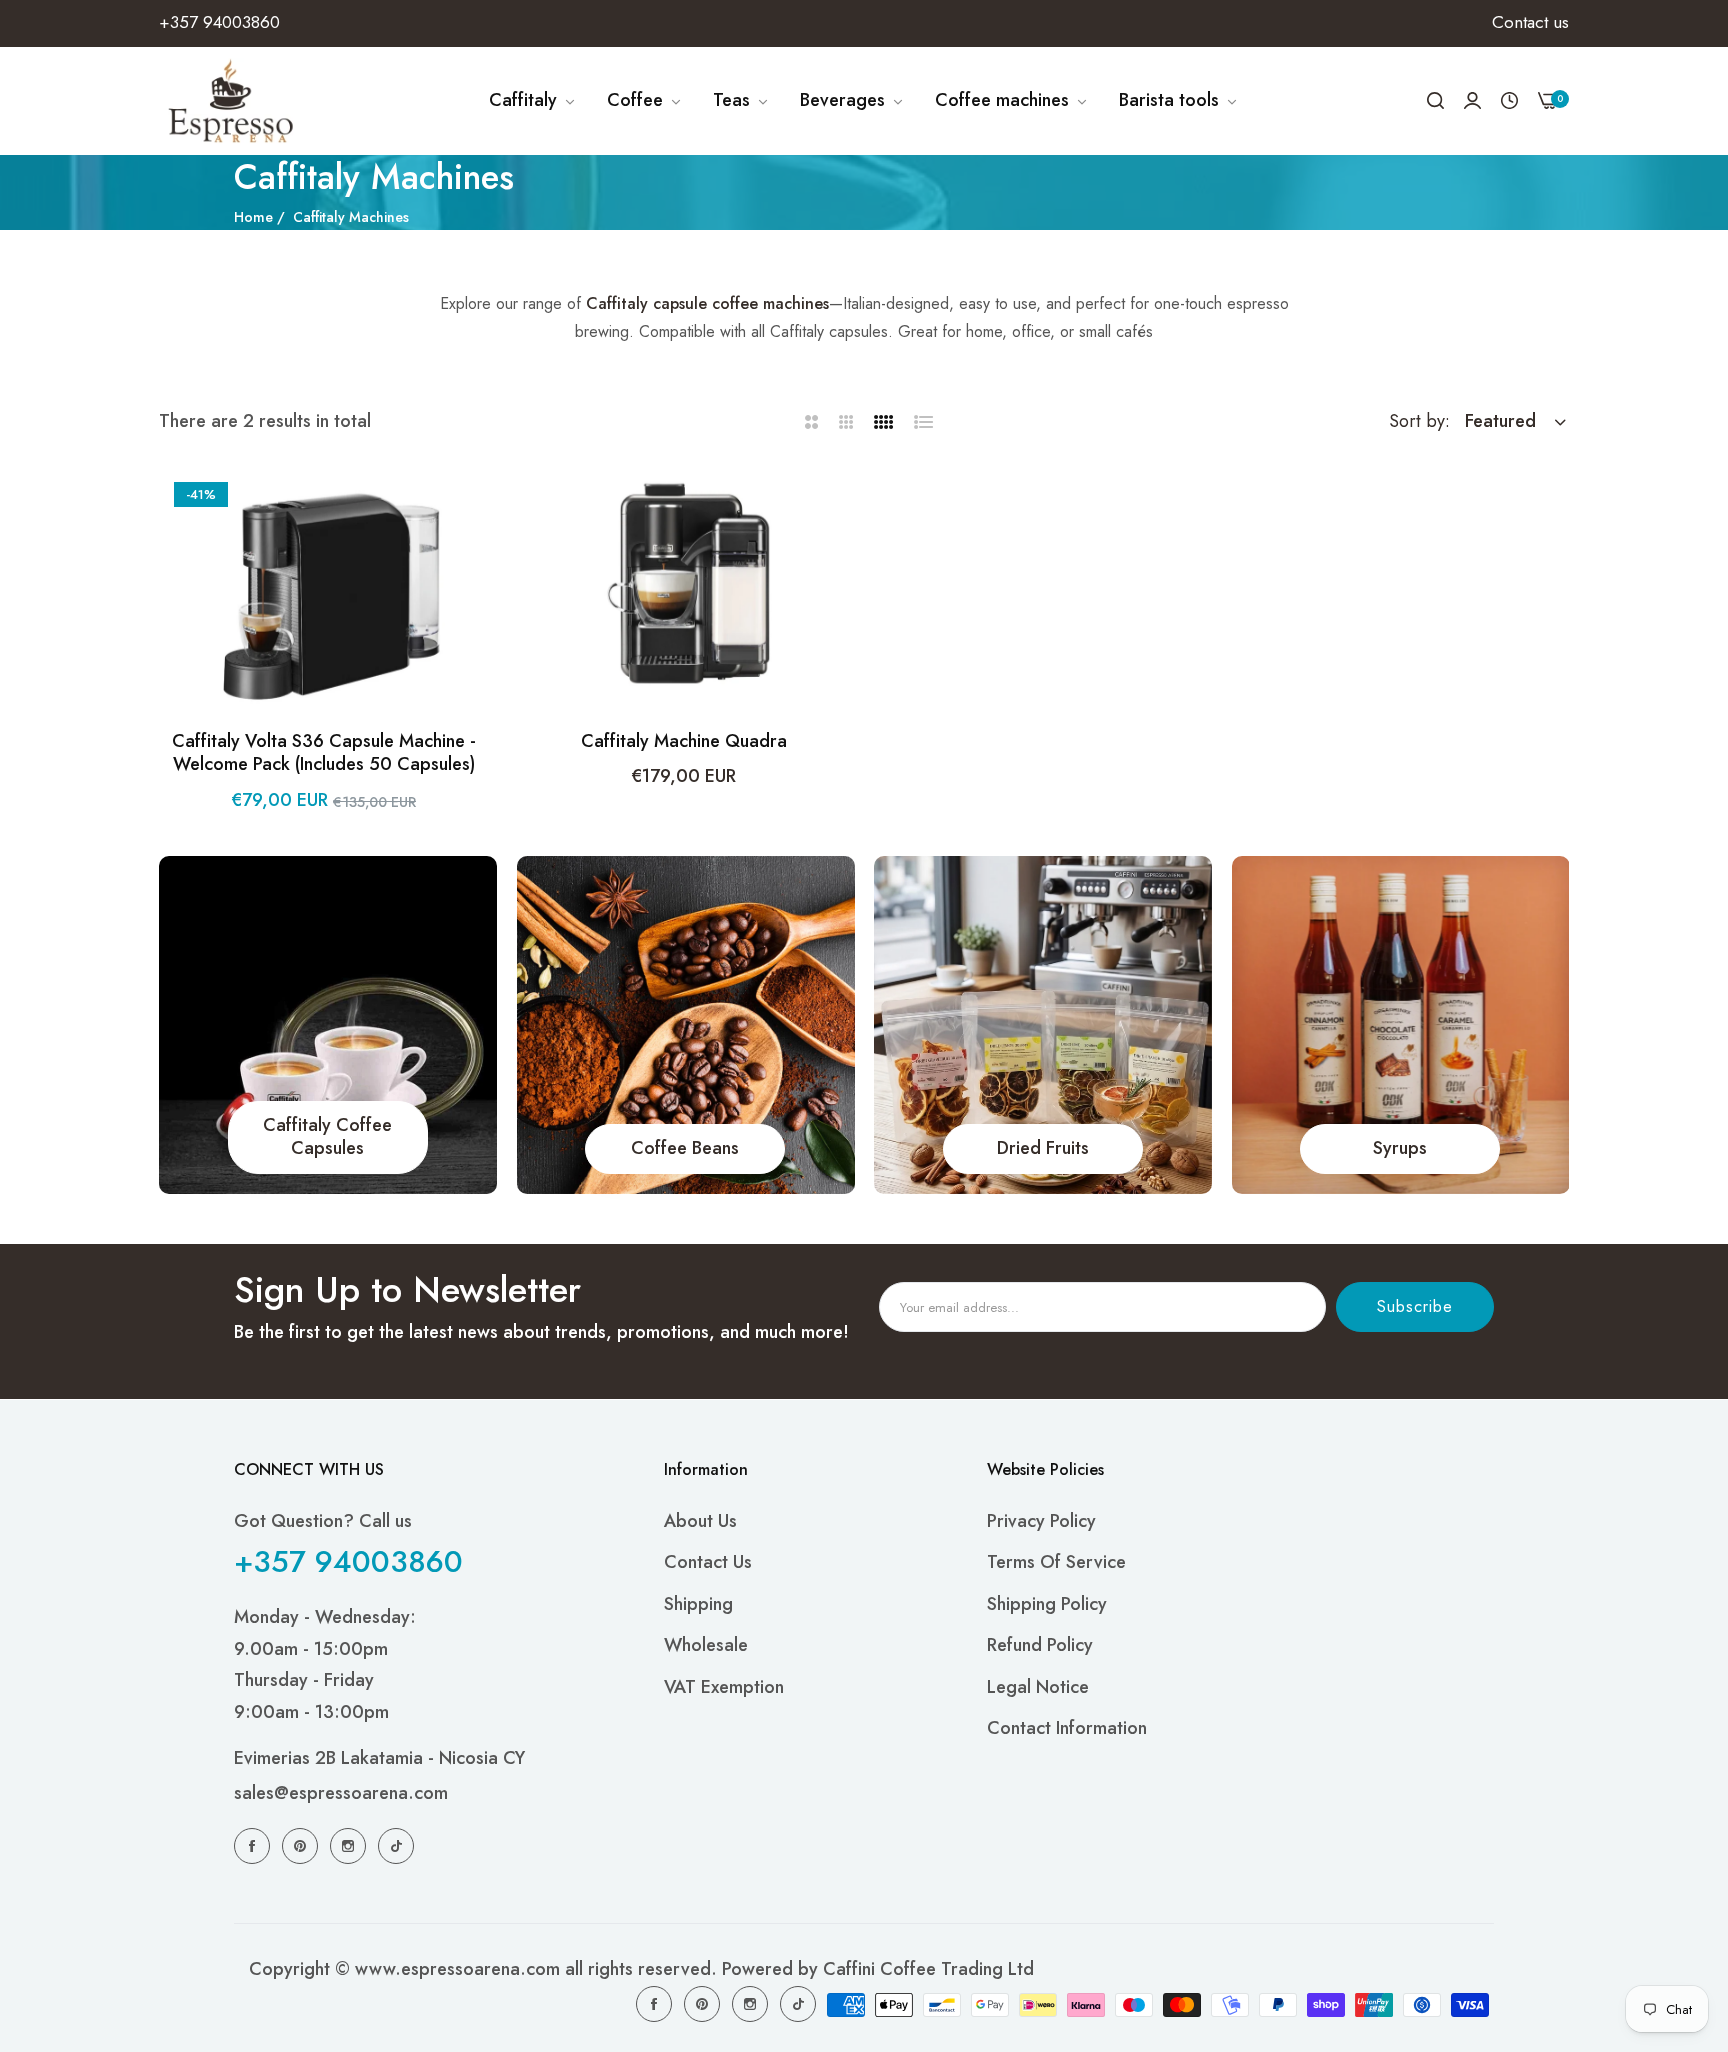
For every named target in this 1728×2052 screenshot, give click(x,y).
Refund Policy (1040, 1645)
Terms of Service (1056, 1562)
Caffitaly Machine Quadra (684, 741)
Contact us (708, 1562)
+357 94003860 (348, 1561)
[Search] (1435, 101)
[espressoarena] (231, 101)
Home (253, 217)
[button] (469, 502)
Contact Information (1067, 1728)
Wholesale (706, 1645)
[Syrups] (1401, 1025)
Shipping (698, 1604)
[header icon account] (1472, 100)
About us (700, 1521)
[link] (533, 101)
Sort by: (1419, 421)
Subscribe (1415, 1306)
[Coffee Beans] (686, 1025)
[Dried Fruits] (1043, 1025)
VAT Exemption (724, 1687)
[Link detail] (255, 1845)
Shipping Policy (1047, 1604)
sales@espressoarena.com (341, 1793)
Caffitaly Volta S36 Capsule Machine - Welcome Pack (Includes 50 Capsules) (324, 753)
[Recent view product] (1509, 101)
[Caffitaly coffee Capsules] (328, 1025)
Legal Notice (1038, 1687)
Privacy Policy (1041, 1521)
